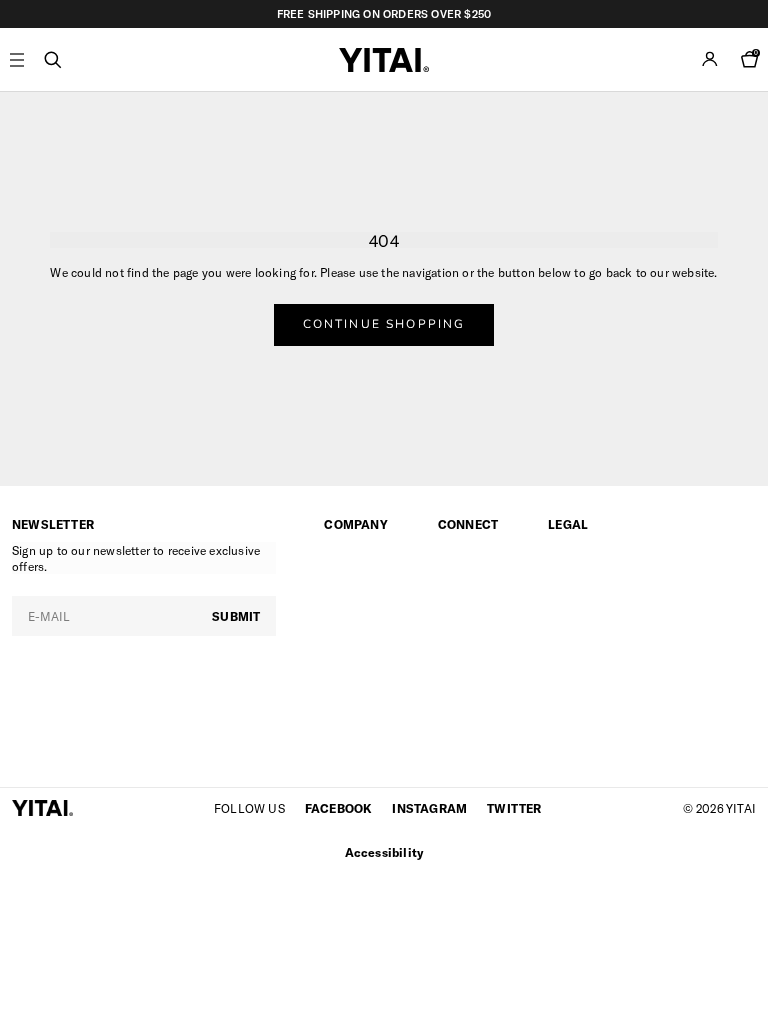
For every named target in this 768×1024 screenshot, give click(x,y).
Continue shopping (384, 324)
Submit (236, 616)
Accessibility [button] (384, 852)
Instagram (429, 808)
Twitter (514, 808)
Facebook (339, 808)
